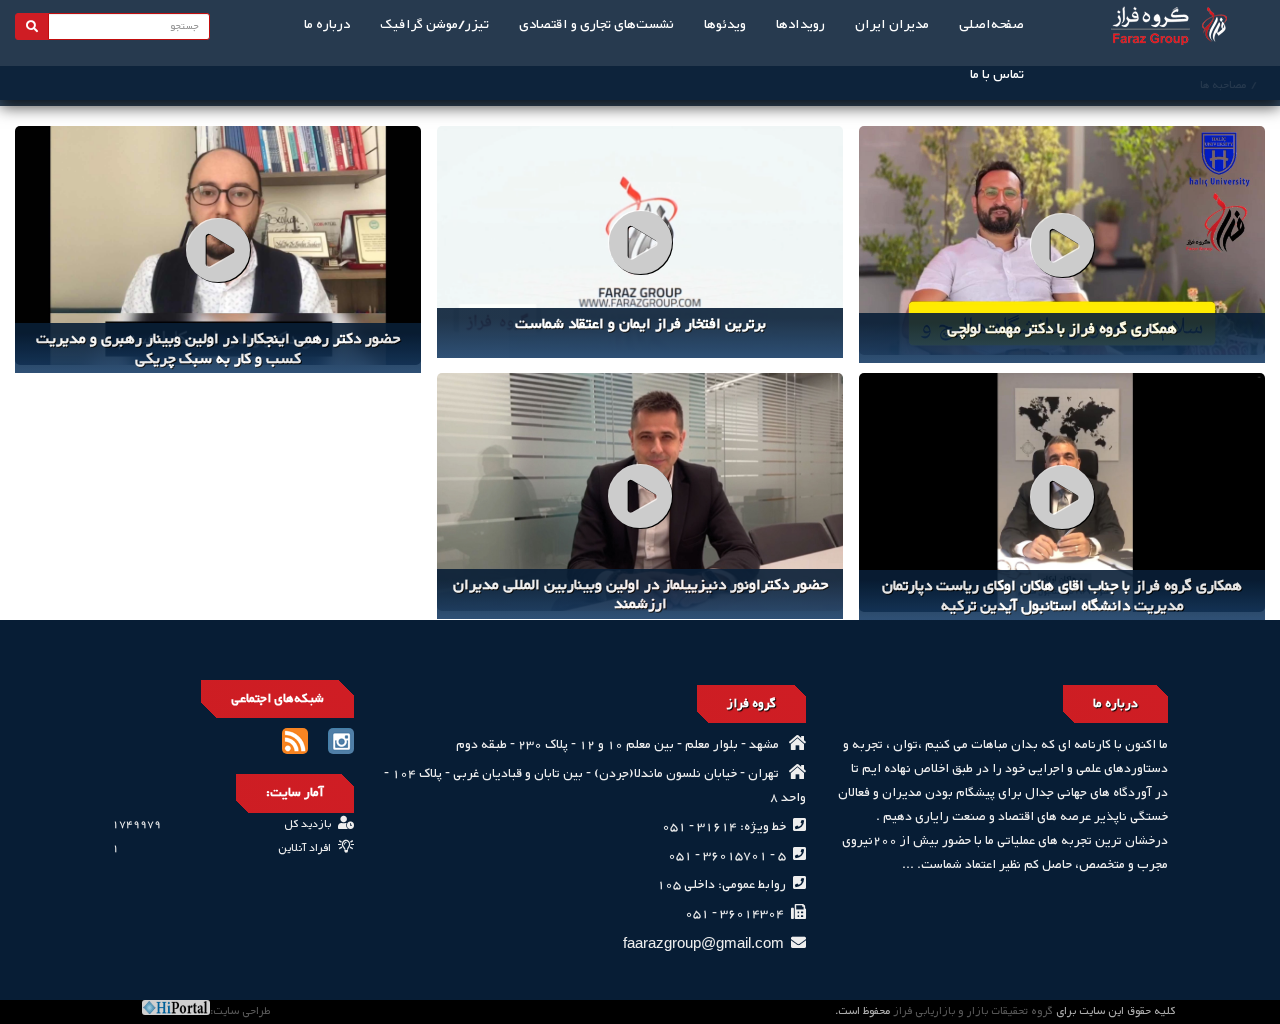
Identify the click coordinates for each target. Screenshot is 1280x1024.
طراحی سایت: (240, 1011)
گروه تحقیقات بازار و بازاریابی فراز (973, 1011)
